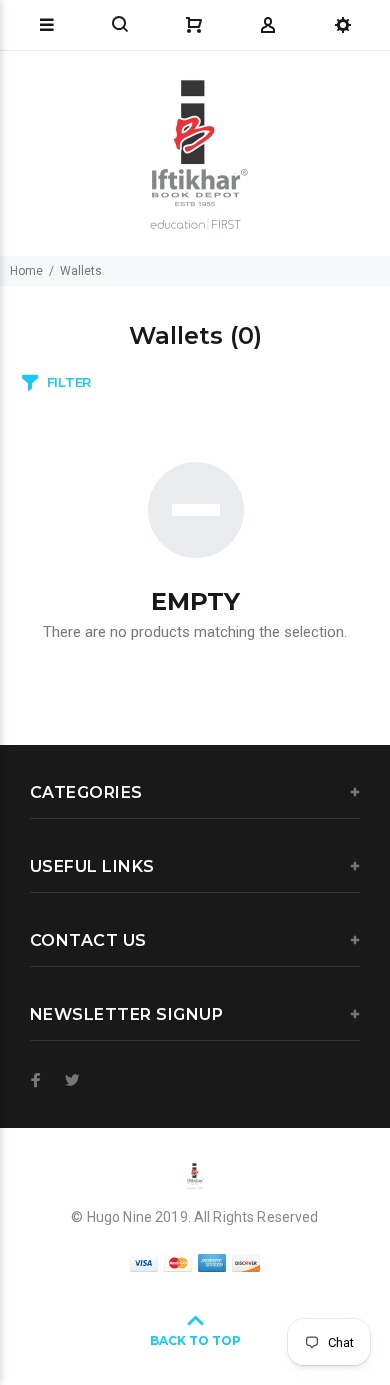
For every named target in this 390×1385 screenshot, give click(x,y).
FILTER (69, 382)
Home (26, 271)
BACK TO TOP (195, 1340)
